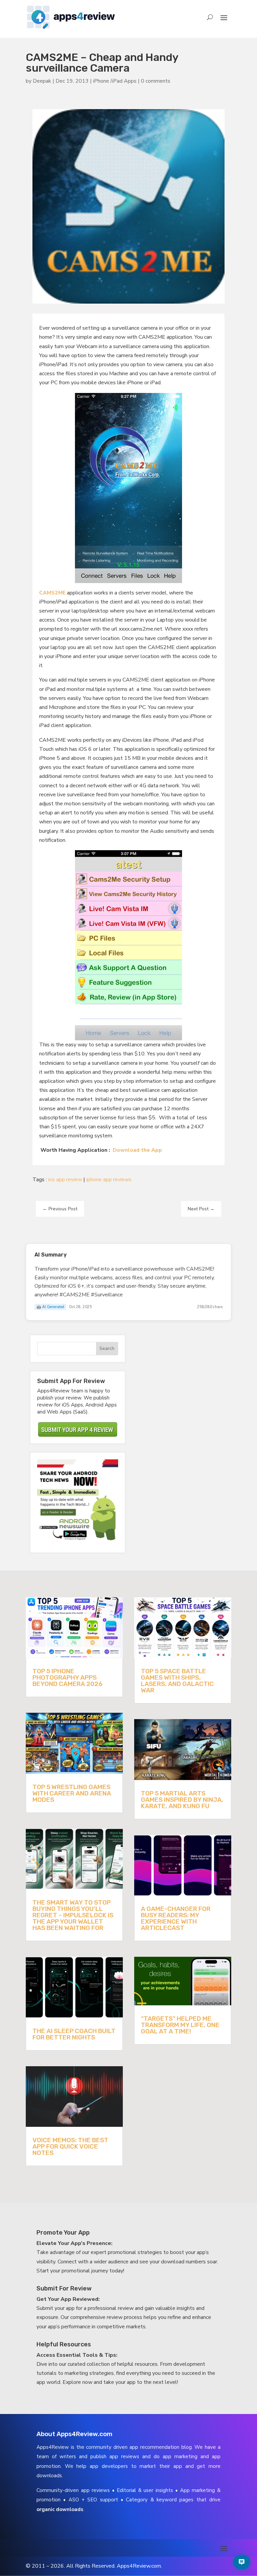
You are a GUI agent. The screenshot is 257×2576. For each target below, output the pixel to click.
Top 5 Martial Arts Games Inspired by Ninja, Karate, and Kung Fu (182, 1800)
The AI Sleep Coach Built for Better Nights (74, 2034)
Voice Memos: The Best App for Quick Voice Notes (70, 2146)
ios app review (65, 1180)
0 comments (156, 81)
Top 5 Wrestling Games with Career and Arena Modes (72, 1793)
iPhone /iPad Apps (115, 81)
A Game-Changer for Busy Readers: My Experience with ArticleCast (176, 1918)
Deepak (42, 81)
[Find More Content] (242, 2562)
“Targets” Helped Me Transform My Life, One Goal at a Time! (180, 2025)
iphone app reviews (109, 1180)
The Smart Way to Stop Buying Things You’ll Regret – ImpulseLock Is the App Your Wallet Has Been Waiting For (73, 1915)
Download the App (137, 1150)
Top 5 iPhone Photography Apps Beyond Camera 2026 (67, 1677)
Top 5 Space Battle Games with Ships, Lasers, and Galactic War (177, 1681)
